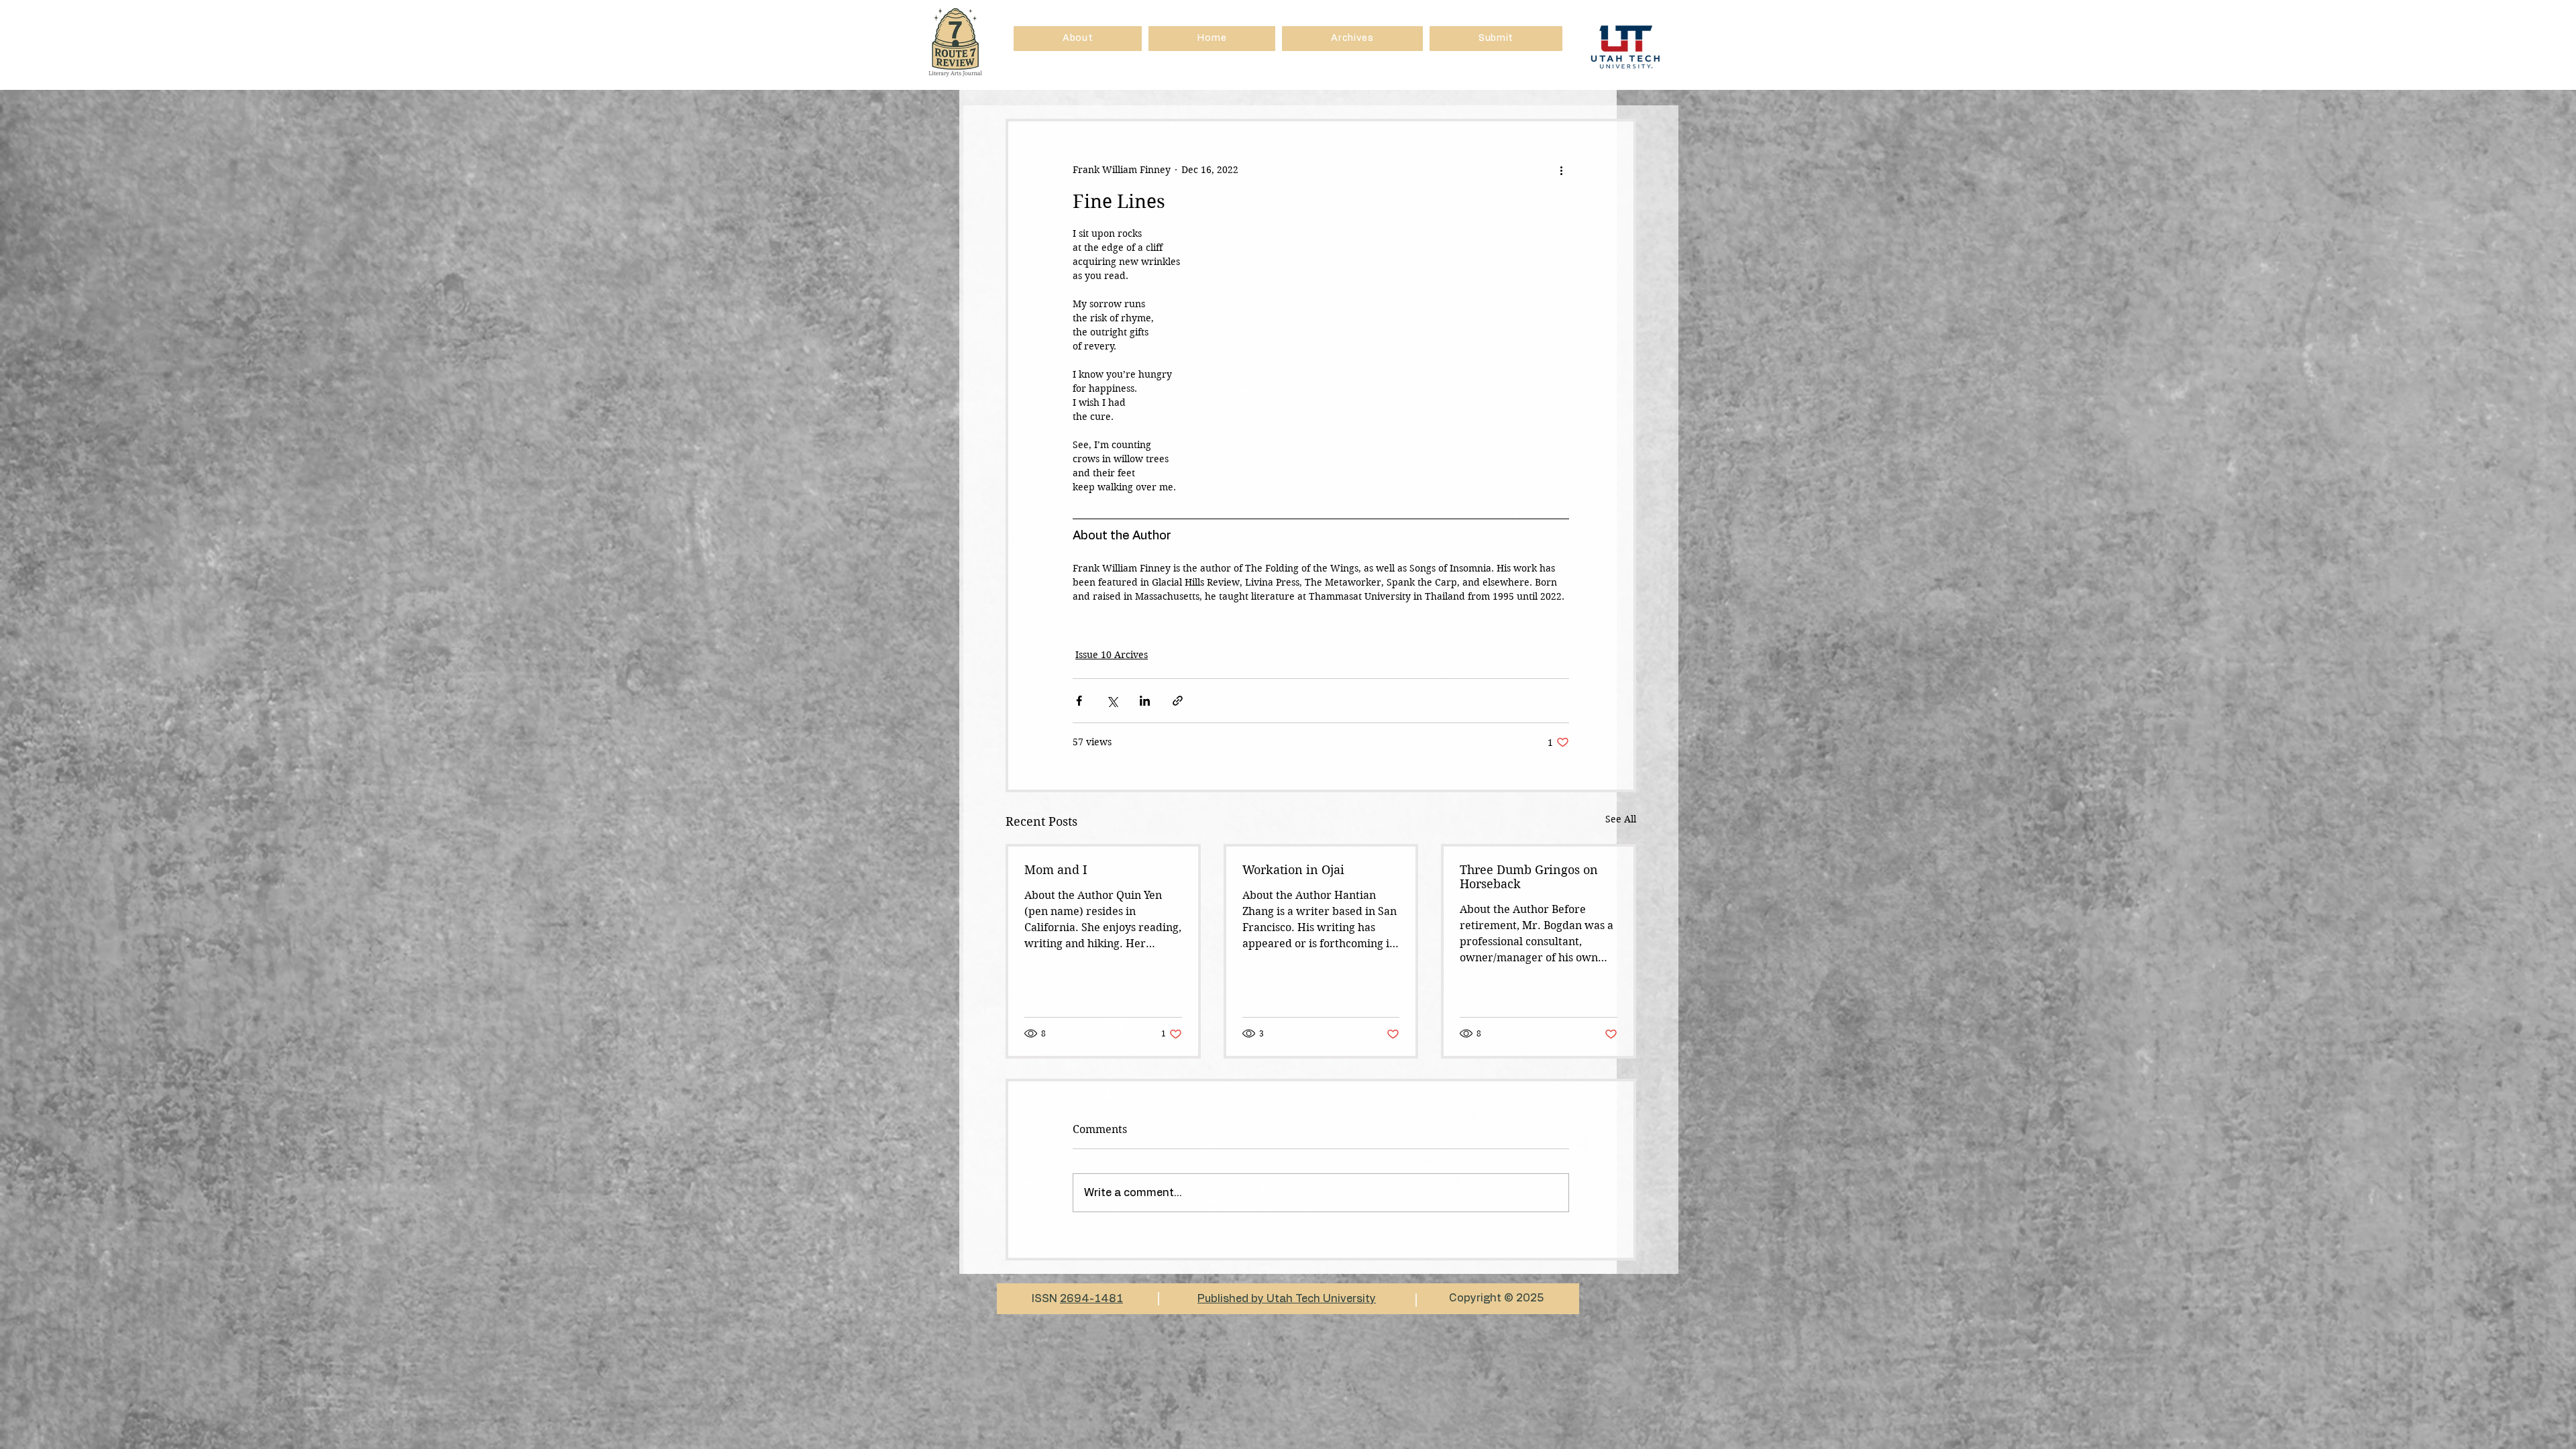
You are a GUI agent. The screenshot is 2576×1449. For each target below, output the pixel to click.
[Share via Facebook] (1079, 701)
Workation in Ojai (1293, 870)
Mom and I (1056, 870)
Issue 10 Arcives (1112, 655)
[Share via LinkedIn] (1145, 701)
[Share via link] (1178, 701)
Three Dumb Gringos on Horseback (1529, 877)
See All (1621, 819)
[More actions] (1561, 170)
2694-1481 (1091, 1299)
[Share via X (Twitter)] (1112, 701)
